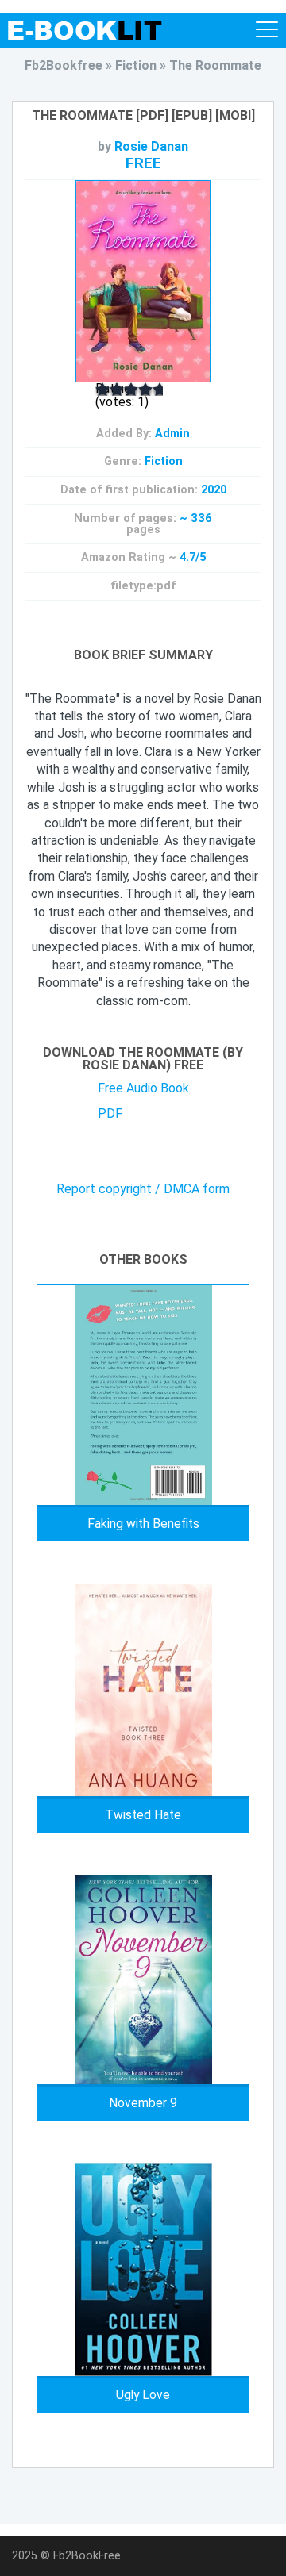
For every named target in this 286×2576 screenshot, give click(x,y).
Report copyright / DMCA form (143, 1189)
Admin (172, 434)
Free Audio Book (143, 1088)
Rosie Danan (151, 146)
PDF (110, 1113)
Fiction (164, 461)
